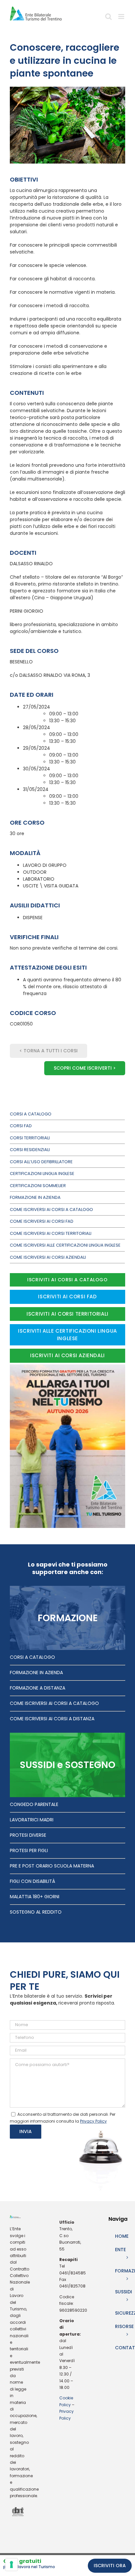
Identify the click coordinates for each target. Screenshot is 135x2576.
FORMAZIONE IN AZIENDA (36, 1673)
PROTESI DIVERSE (28, 1835)
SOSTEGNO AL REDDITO (36, 1912)
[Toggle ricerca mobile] (108, 19)
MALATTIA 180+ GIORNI (35, 1897)
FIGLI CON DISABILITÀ (32, 1881)
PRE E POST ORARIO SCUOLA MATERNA (52, 1866)
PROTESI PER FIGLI (29, 1850)
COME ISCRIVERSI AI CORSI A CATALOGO (54, 1703)
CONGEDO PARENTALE (34, 1804)
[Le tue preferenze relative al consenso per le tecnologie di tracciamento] (11, 2565)
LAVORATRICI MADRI (32, 1820)
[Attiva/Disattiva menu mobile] (122, 19)
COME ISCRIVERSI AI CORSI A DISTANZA (52, 1719)
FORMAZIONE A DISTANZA (38, 1688)
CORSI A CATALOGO (32, 1657)
